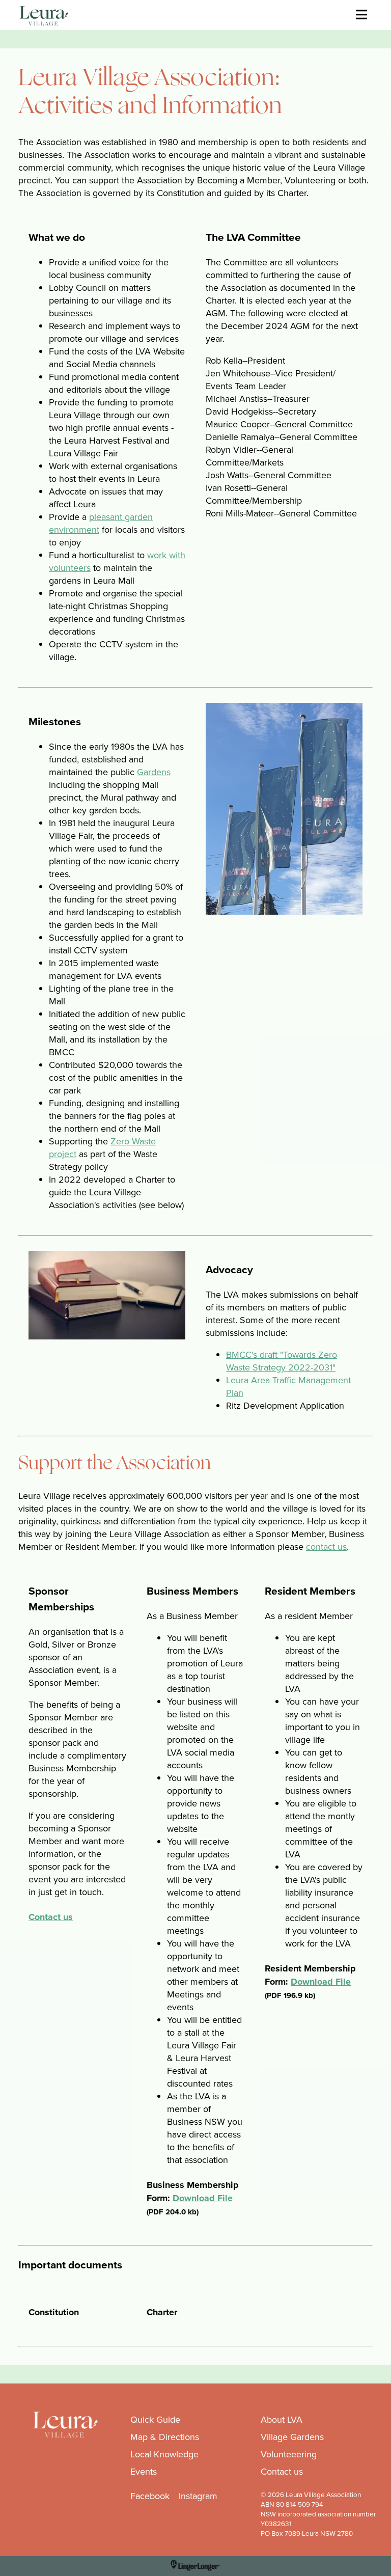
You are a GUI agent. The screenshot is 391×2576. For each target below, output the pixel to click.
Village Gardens (292, 2437)
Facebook (150, 2496)
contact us (326, 1546)
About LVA (282, 2419)
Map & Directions (165, 2437)
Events (144, 2471)
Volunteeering (289, 2454)
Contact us (51, 1917)
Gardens (154, 772)
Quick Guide (155, 2419)
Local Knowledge (164, 2454)
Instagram (198, 2496)
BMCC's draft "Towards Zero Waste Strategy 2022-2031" (282, 1361)
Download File (203, 2198)
